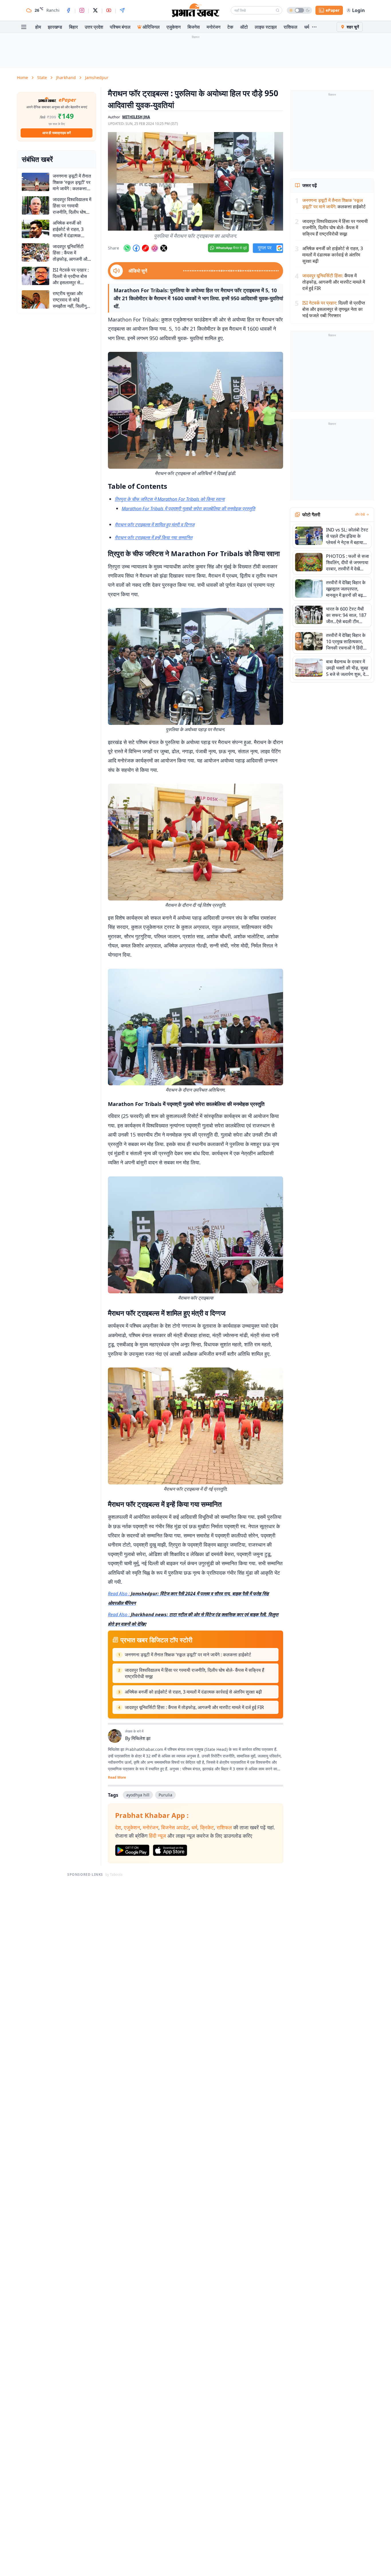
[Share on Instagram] (155, 248)
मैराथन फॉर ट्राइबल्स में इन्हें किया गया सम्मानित (154, 537)
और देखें (360, 515)
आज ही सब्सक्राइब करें (57, 133)
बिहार (73, 27)
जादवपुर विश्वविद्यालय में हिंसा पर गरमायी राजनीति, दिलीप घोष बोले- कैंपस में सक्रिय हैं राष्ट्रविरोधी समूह (194, 1673)
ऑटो (244, 27)
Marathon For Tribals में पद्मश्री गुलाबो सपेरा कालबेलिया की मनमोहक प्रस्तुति (188, 509)
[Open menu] (24, 27)
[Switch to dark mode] (299, 10)
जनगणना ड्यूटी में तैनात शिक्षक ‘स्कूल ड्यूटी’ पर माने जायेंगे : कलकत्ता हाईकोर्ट (188, 1655)
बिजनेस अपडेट (175, 1827)
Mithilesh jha (136, 117)
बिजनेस (194, 27)
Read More (117, 1778)
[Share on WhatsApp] (127, 248)
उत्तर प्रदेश (94, 27)
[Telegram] (122, 10)
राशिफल (291, 27)
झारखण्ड (55, 27)
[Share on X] (164, 248)
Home (22, 78)
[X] (95, 10)
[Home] (195, 10)
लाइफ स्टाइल (266, 27)
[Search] (278, 10)
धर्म (307, 27)
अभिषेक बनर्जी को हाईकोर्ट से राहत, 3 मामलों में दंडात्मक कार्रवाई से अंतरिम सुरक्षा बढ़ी (193, 1692)
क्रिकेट (207, 1827)
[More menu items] (314, 27)
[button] (195, 181)
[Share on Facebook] (136, 248)
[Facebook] (68, 10)
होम (38, 27)
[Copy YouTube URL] (145, 248)
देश (118, 1827)
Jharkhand (66, 78)
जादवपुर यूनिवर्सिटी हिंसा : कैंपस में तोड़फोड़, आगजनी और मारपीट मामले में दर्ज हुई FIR (194, 1707)
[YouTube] (109, 10)
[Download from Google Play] (132, 1850)
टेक (230, 27)
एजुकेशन (174, 27)
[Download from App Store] (170, 1850)
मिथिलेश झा (141, 1738)
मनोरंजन (214, 27)
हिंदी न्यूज (157, 1836)
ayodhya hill (138, 1795)
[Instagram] (82, 10)
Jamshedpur (97, 78)
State (42, 78)
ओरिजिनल (151, 27)
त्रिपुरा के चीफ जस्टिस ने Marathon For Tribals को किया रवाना (170, 499)
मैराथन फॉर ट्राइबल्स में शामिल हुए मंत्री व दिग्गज (155, 525)
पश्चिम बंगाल (120, 27)
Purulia (165, 1795)
